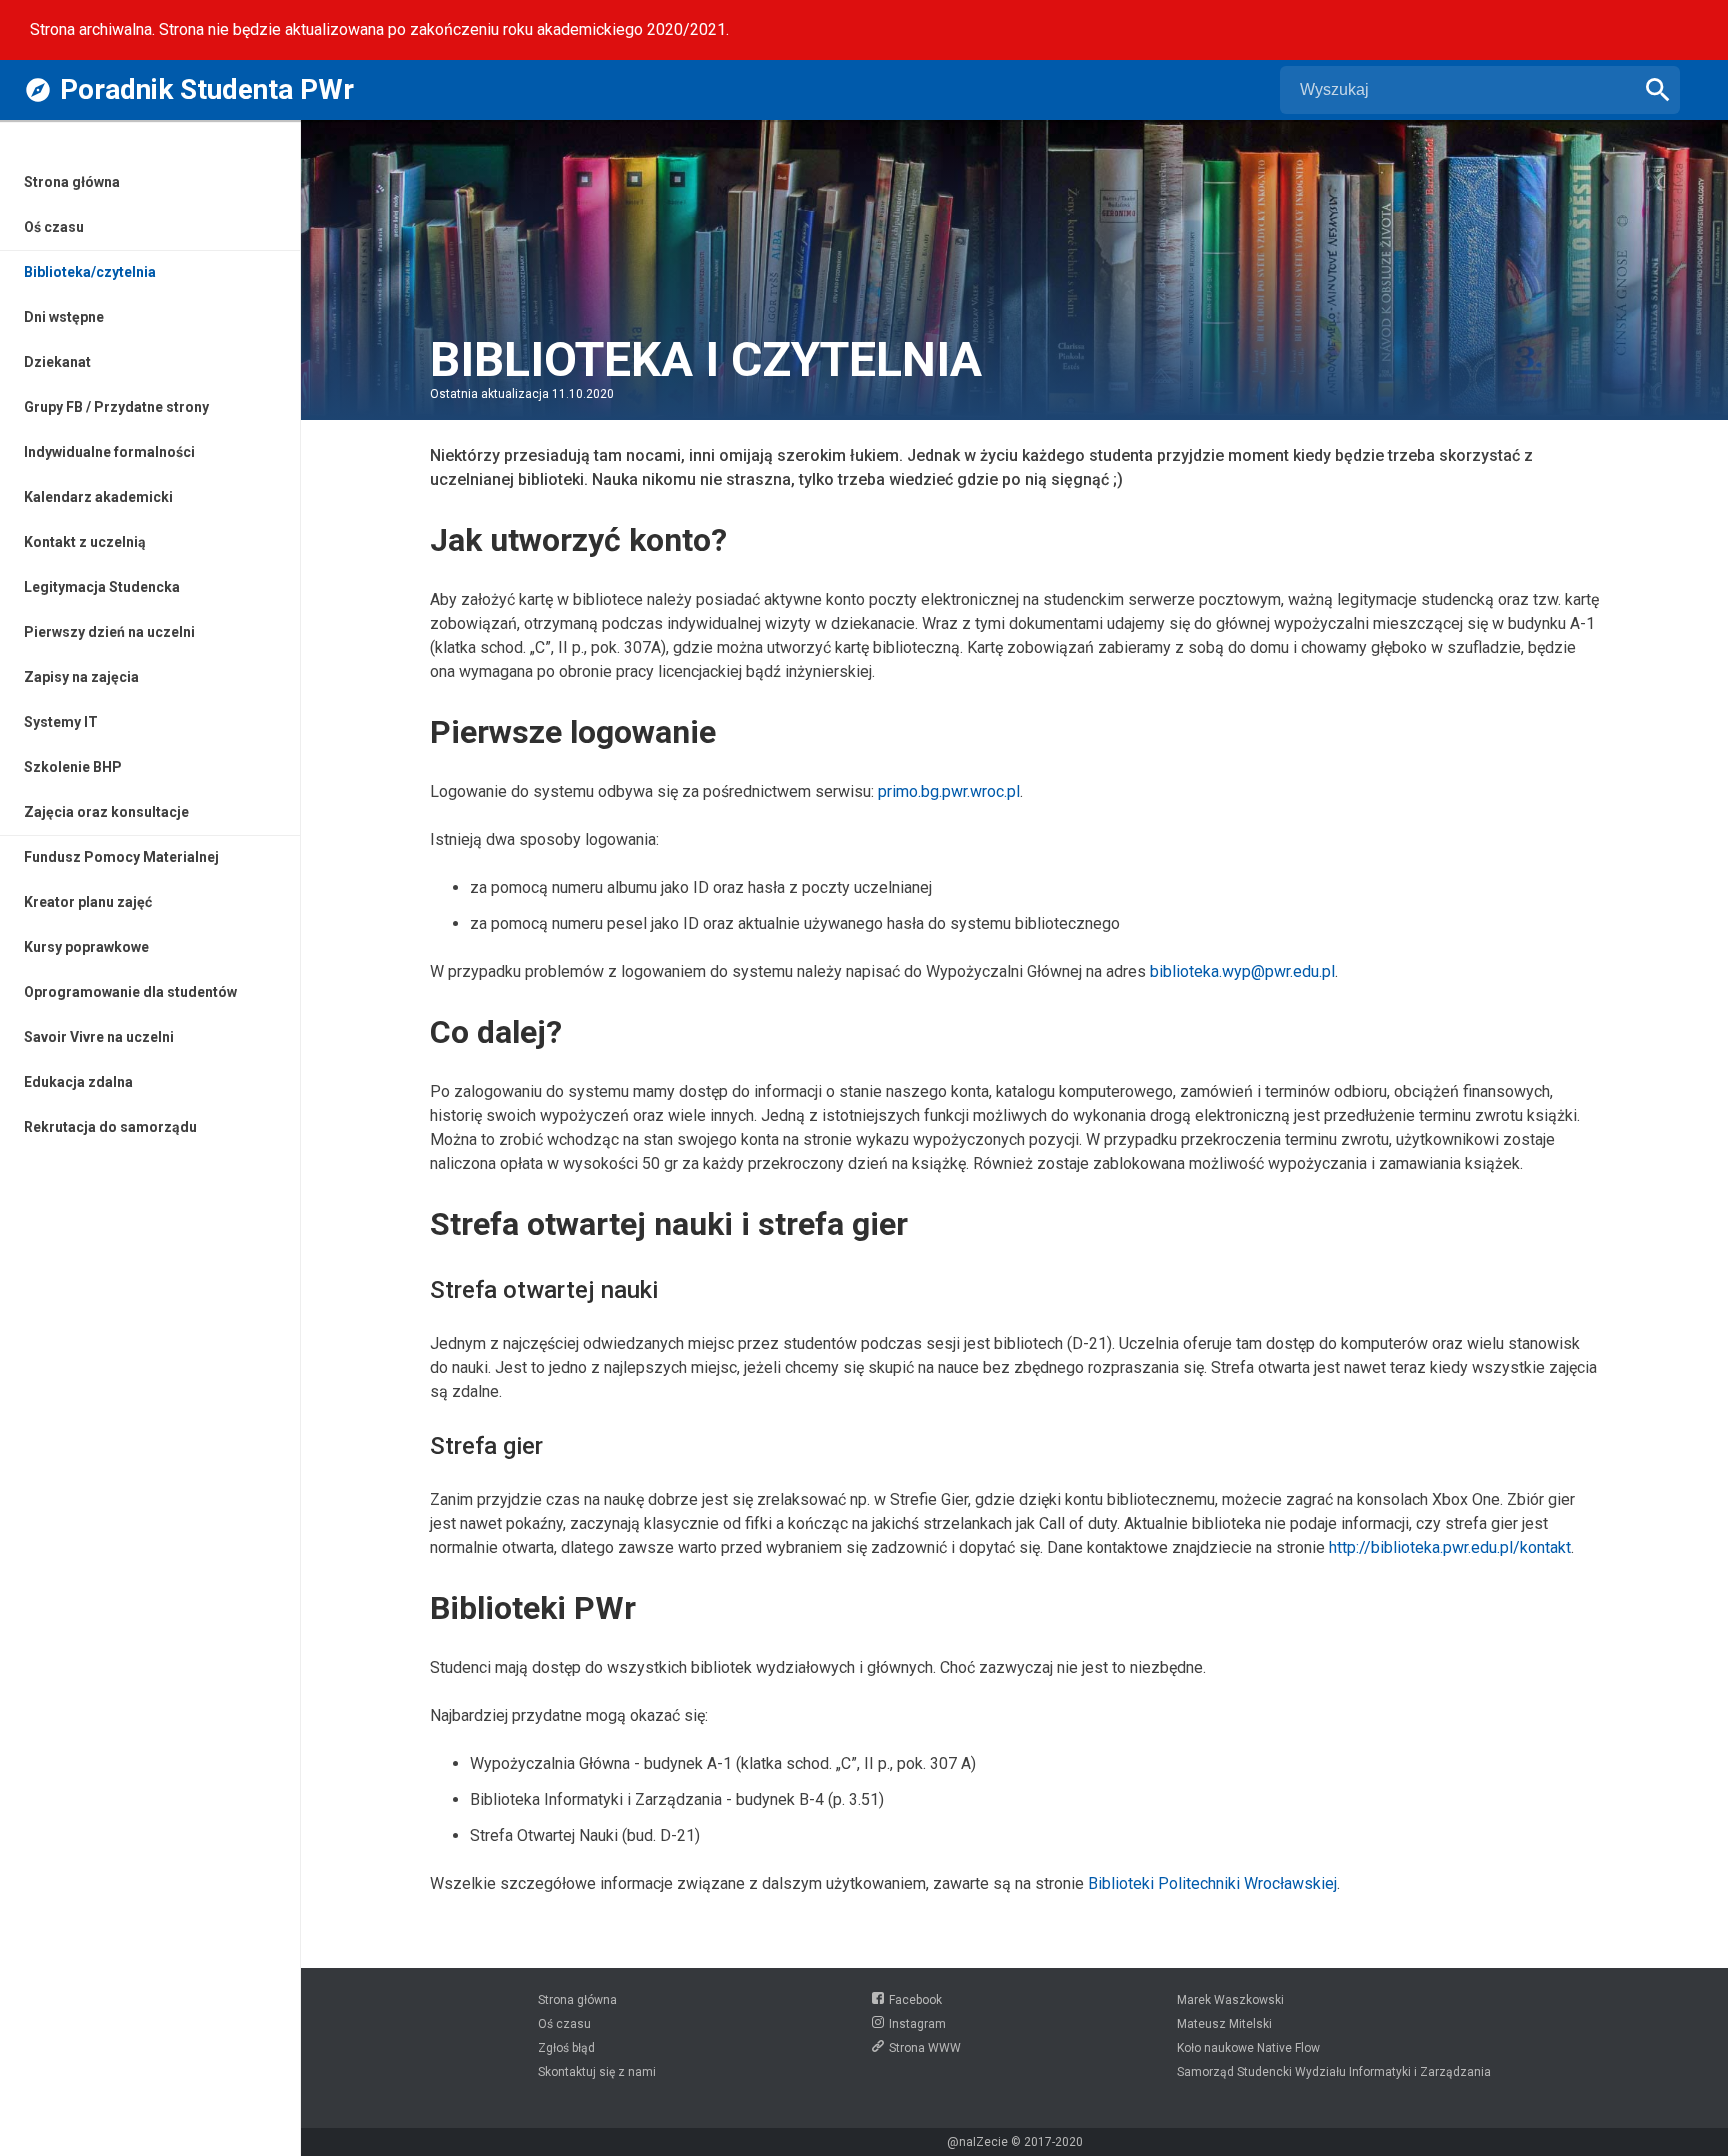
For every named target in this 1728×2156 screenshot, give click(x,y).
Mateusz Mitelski (1224, 2024)
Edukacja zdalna (78, 1082)
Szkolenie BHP (73, 767)
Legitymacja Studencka (102, 587)
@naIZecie (977, 2142)
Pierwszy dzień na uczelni (109, 632)
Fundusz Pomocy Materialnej (121, 857)
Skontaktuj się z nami (597, 2072)
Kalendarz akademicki (98, 497)
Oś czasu (54, 227)
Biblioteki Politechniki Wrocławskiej (1212, 1883)
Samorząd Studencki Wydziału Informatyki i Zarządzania (1334, 2072)
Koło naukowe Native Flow (1248, 2048)
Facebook (915, 2000)
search (1658, 90)
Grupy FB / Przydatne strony (116, 407)
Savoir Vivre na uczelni (99, 1037)
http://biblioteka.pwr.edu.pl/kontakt (1450, 1547)
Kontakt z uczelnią (85, 542)
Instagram (917, 2024)
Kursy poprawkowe (86, 947)
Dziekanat (57, 362)
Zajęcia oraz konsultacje (106, 812)
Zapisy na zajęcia (81, 677)
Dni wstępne (64, 317)
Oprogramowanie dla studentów (130, 992)
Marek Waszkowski (1230, 2000)
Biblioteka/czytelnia (90, 272)
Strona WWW (925, 2048)
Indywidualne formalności (109, 452)
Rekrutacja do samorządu (110, 1127)
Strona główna (72, 182)
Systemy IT (61, 722)
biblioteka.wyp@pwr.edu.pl (1242, 971)
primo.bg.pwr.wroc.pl (949, 791)
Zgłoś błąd (566, 2048)
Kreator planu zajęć (88, 902)
